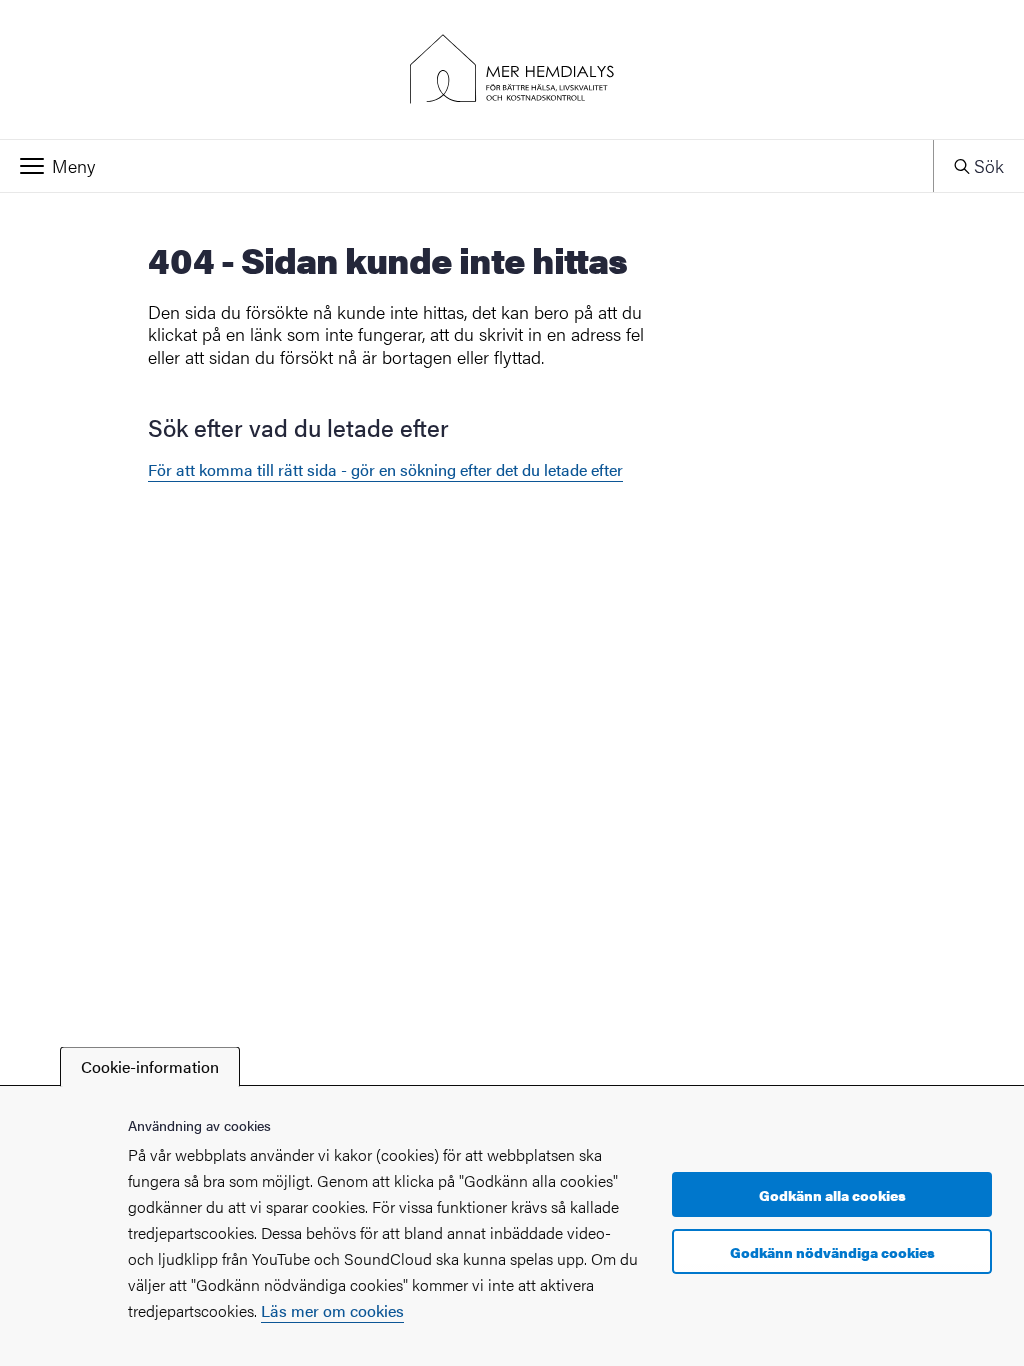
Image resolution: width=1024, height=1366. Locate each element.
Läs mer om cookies (332, 1310)
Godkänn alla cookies (832, 1195)
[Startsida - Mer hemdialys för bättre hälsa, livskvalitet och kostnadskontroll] (512, 69)
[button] (466, 166)
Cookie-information (150, 1066)
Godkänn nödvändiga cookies (832, 1252)
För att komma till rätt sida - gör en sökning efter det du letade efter (385, 469)
